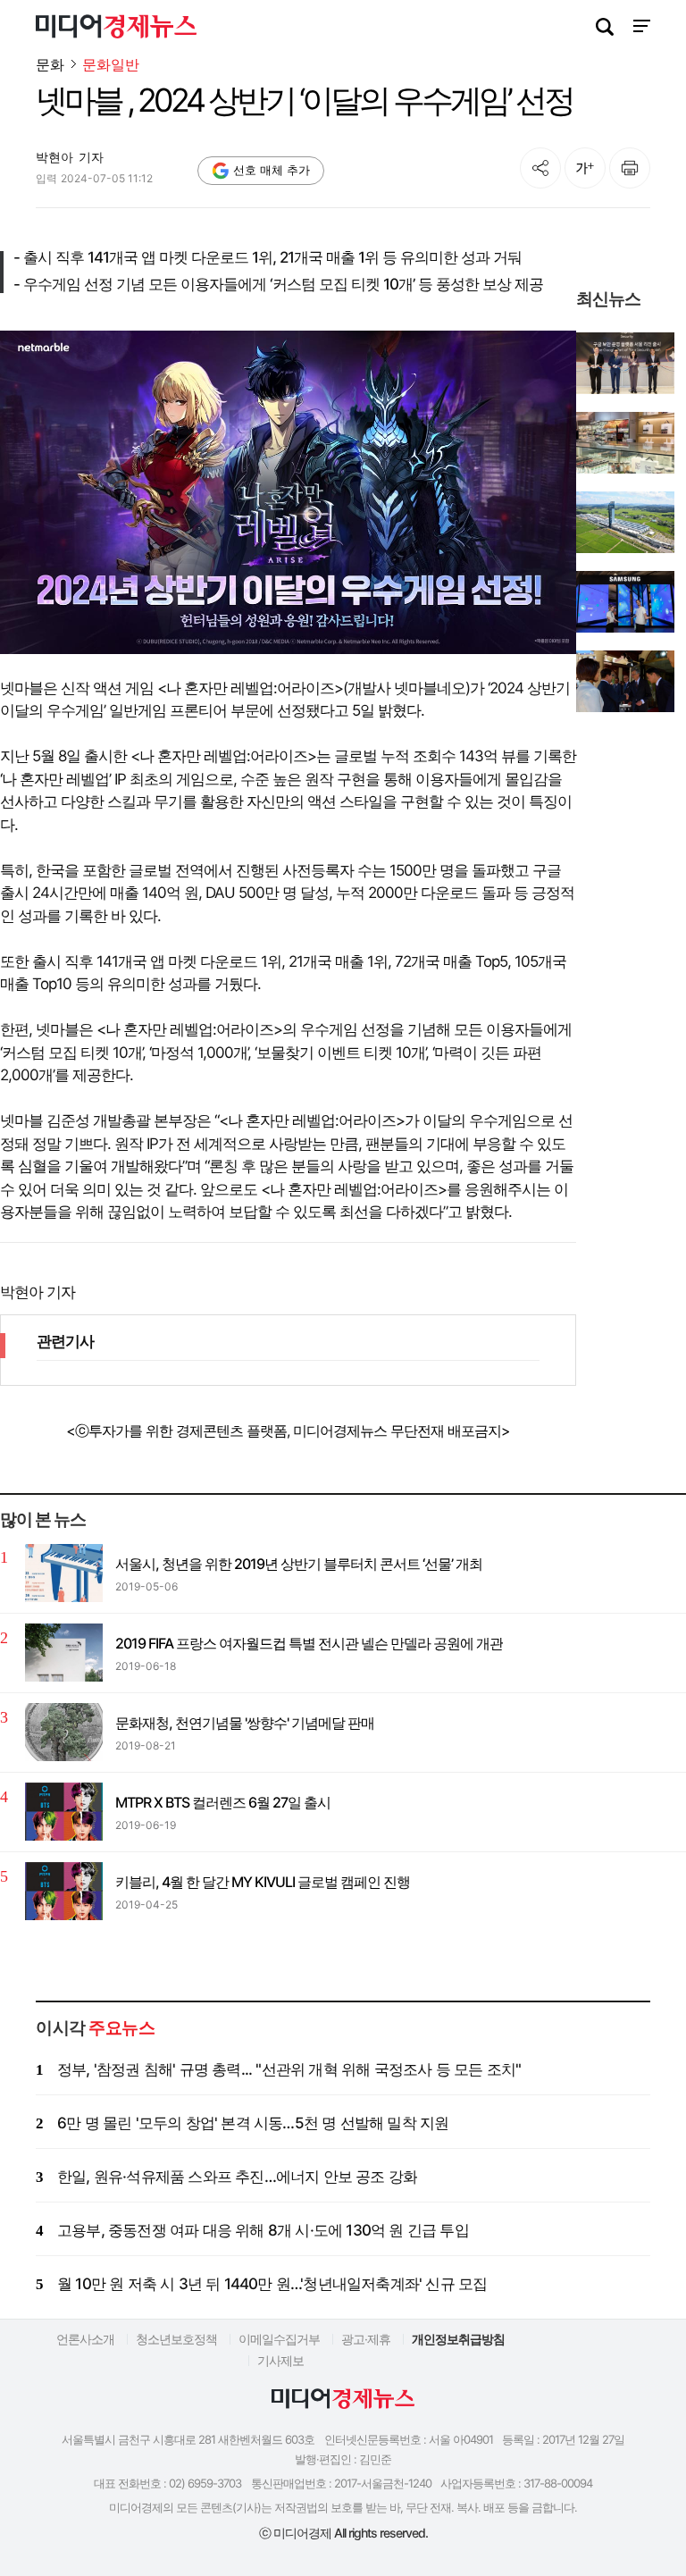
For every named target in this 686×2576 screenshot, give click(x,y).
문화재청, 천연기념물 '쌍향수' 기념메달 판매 (245, 1723)
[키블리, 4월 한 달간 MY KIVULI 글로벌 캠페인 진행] (64, 1891)
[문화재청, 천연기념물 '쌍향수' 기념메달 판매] (64, 1732)
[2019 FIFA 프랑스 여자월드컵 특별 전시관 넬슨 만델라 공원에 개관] (64, 1653)
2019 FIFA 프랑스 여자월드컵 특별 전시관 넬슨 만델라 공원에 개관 (309, 1643)
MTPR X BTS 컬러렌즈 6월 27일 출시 (223, 1802)
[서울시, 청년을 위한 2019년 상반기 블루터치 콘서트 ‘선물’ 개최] (64, 1573)
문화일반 (111, 65)
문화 (50, 64)
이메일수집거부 (279, 2339)
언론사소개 (85, 2339)
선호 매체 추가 (272, 170)
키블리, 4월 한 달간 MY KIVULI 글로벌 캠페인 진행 (263, 1882)
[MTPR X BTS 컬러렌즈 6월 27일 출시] (64, 1812)
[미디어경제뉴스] (116, 29)
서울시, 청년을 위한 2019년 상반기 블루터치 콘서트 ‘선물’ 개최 (299, 1564)
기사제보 (280, 2360)
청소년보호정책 (176, 2339)
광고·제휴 (366, 2339)
